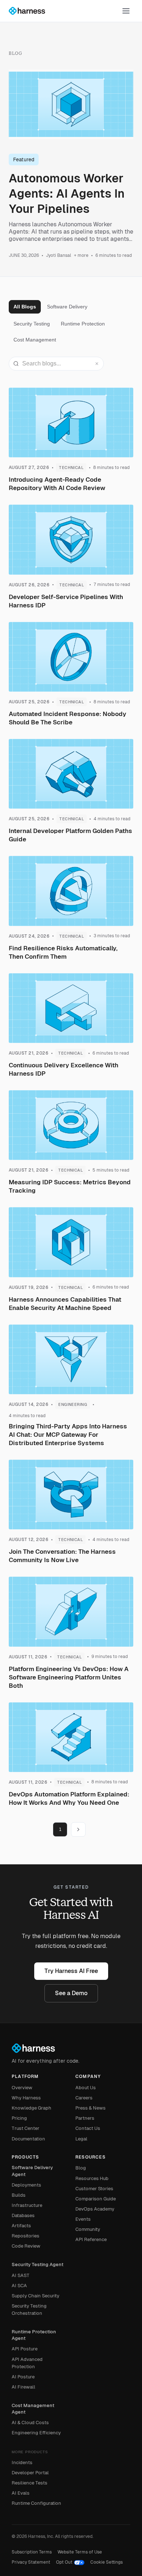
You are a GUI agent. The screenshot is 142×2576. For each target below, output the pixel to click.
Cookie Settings (106, 2562)
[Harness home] (30, 11)
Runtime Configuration (36, 2503)
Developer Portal (30, 2473)
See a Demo (71, 1993)
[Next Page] (78, 1829)
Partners (85, 2118)
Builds (19, 2195)
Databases (23, 2215)
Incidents (22, 2462)
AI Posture (23, 2377)
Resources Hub (92, 2178)
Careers (84, 2098)
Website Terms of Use (80, 2552)
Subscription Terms (32, 2552)
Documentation (28, 2139)
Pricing (19, 2118)
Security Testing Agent (38, 2264)
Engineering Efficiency (36, 2433)
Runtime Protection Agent (34, 2335)
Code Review (26, 2246)
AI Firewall (23, 2387)
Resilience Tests (29, 2483)
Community (88, 2229)
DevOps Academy (95, 2209)
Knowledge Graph (31, 2108)
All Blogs (25, 307)
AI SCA (19, 2286)
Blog (81, 2168)
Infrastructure (27, 2205)
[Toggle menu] (126, 11)
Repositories (25, 2236)
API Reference (91, 2239)
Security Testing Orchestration (29, 2310)
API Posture (25, 2349)
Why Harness (26, 2098)
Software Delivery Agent (32, 2171)
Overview (22, 2088)
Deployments (26, 2185)
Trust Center (25, 2128)
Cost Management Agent (33, 2409)
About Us (86, 2088)
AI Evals (21, 2493)
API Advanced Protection (27, 2363)
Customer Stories (94, 2189)
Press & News (90, 2108)
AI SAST (21, 2275)
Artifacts (21, 2226)
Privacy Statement (31, 2562)
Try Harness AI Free (71, 1971)
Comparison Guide (96, 2199)
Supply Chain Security (35, 2296)
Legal (81, 2139)
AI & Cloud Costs (30, 2423)
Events (83, 2219)
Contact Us (88, 2128)
